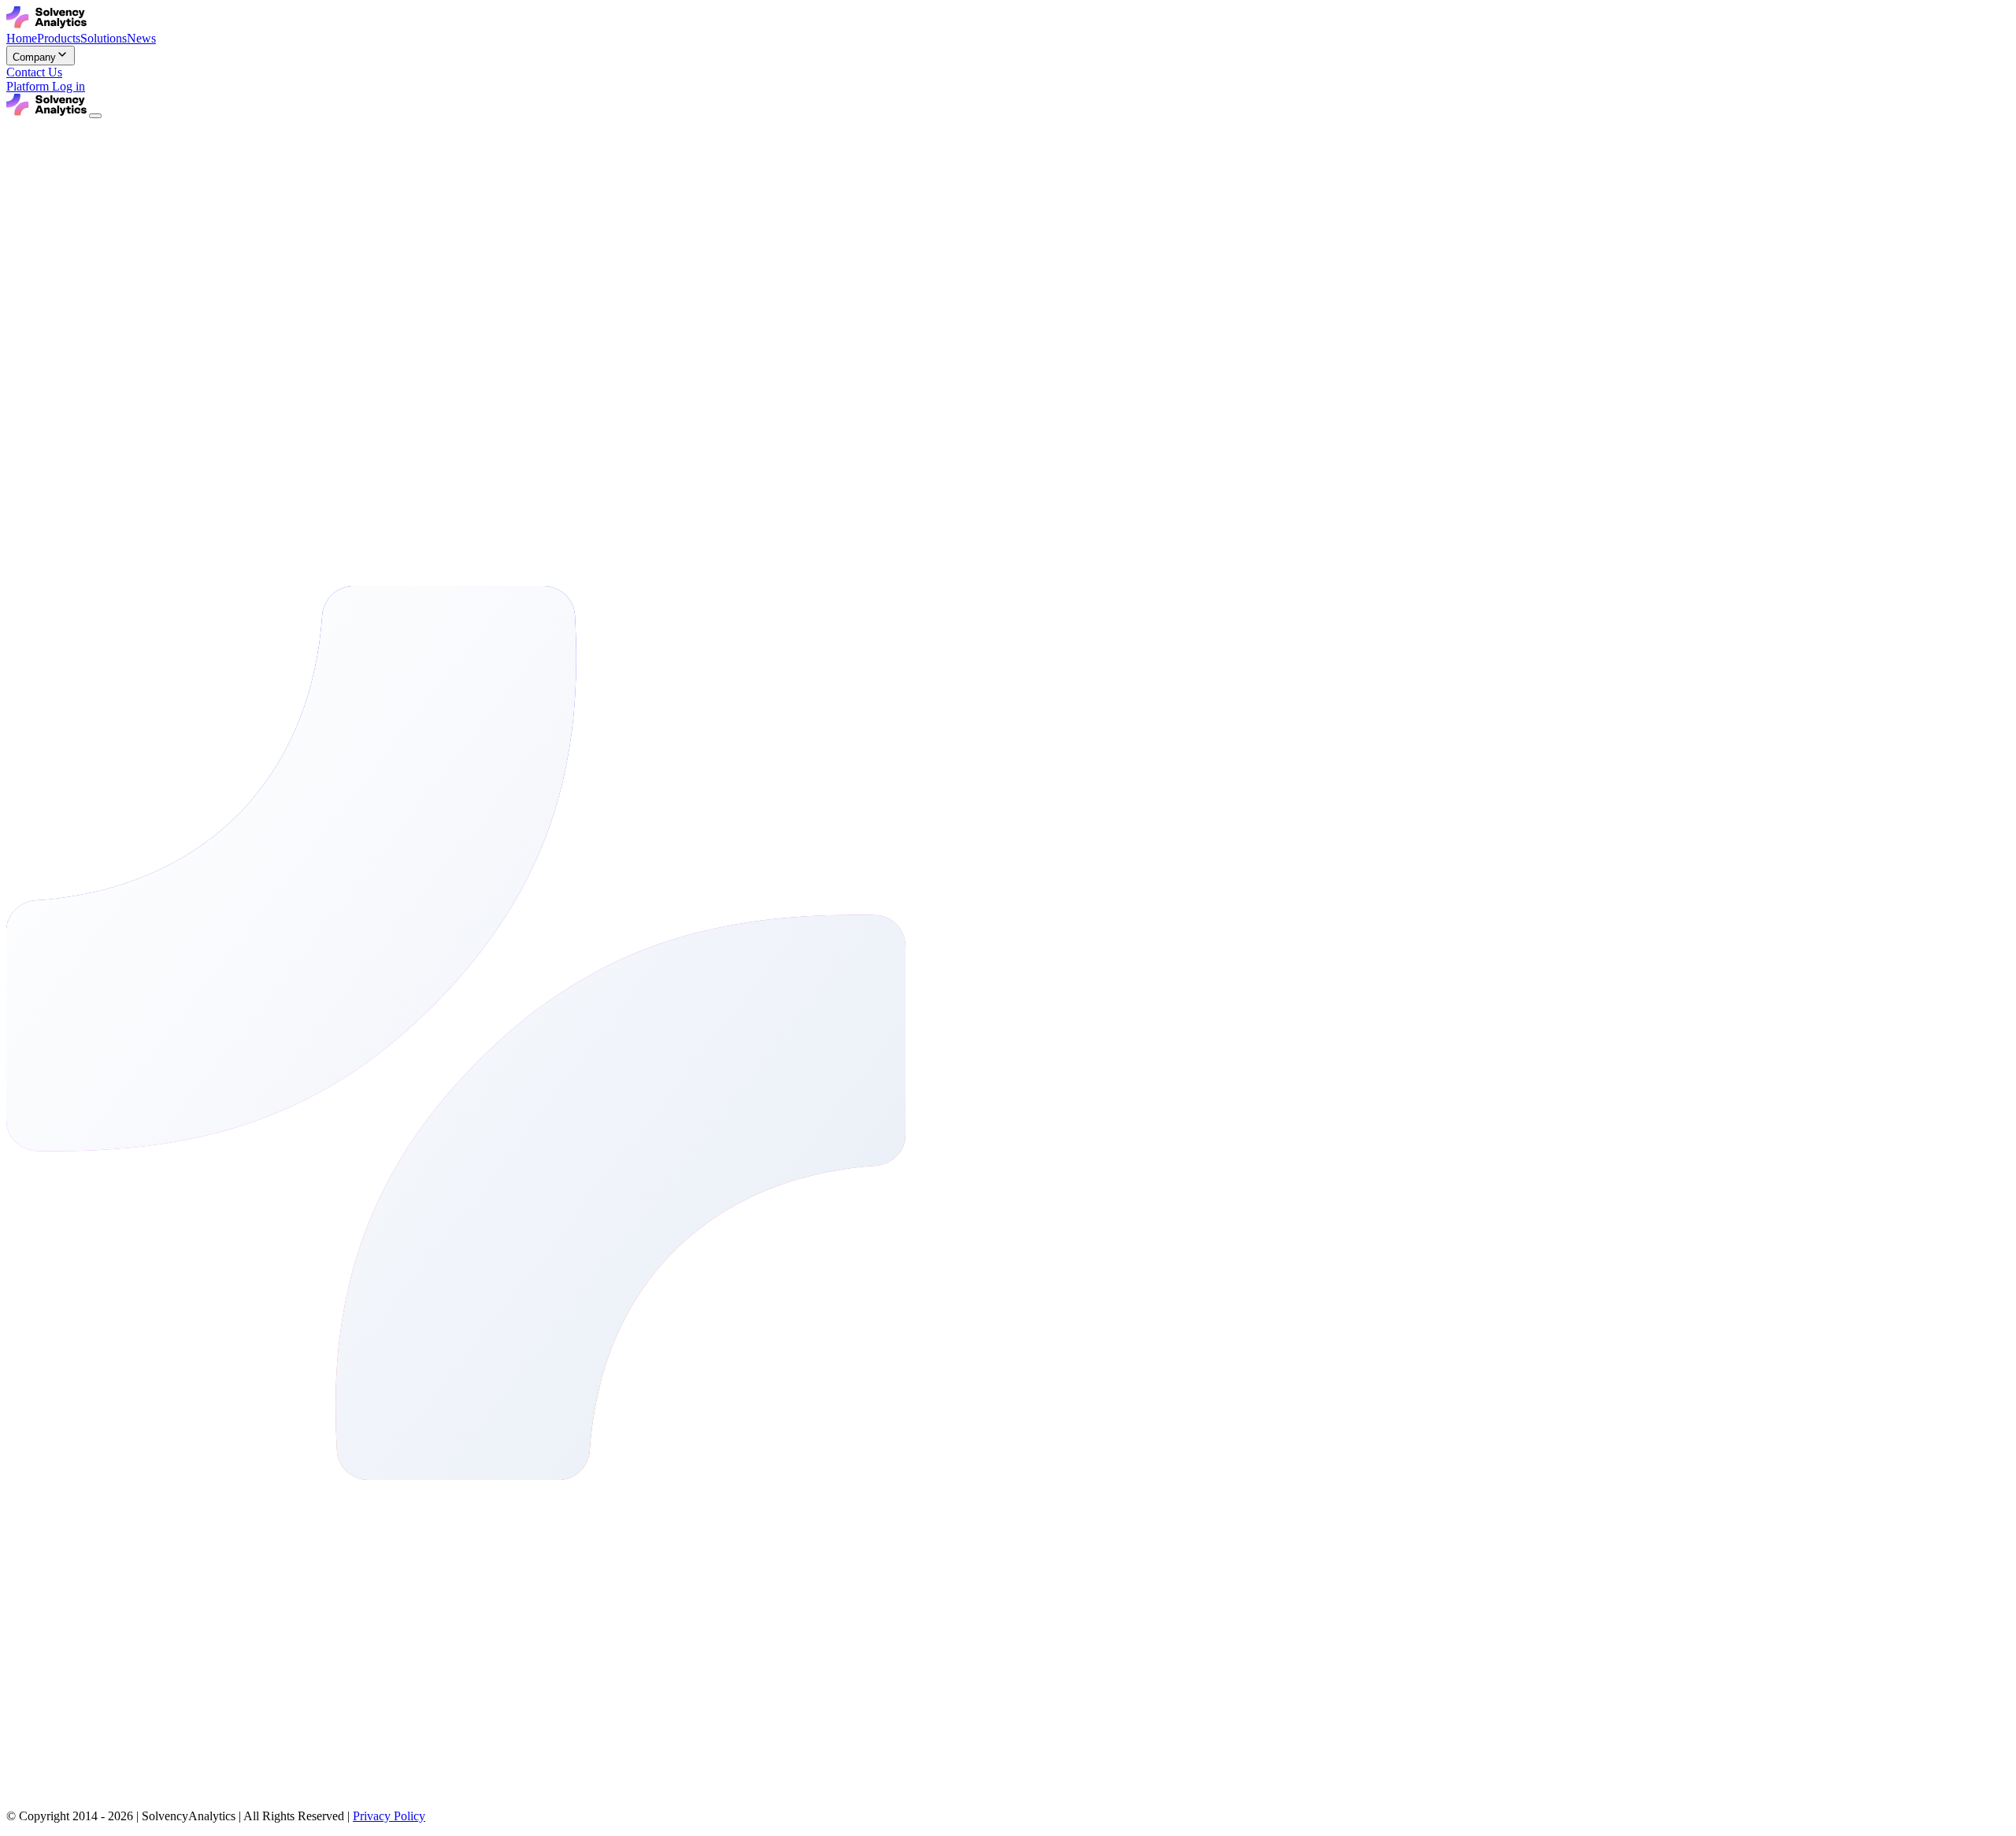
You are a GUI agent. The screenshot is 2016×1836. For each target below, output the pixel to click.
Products (59, 1550)
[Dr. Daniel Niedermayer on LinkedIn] (22, 289)
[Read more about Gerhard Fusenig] (19, 441)
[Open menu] (95, 116)
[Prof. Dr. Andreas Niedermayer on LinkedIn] (22, 559)
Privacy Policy (389, 1816)
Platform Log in (46, 86)
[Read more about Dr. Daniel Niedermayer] (19, 307)
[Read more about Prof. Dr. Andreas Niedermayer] (19, 576)
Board (220, 1550)
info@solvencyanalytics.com (78, 1603)
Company (180, 1550)
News (141, 1550)
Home (22, 1550)
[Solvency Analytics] (48, 24)
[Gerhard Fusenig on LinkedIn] (22, 424)
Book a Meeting (46, 1805)
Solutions (104, 1550)
